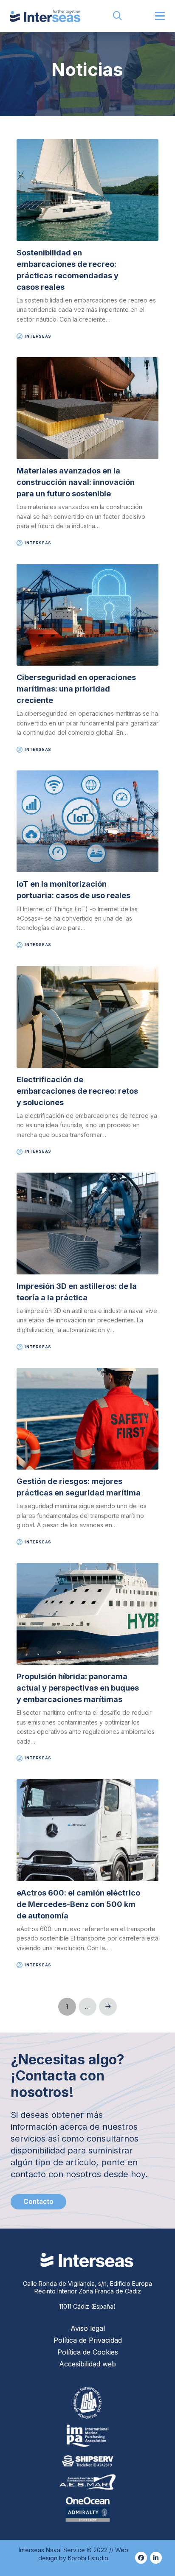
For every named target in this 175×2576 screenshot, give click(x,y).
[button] (118, 16)
